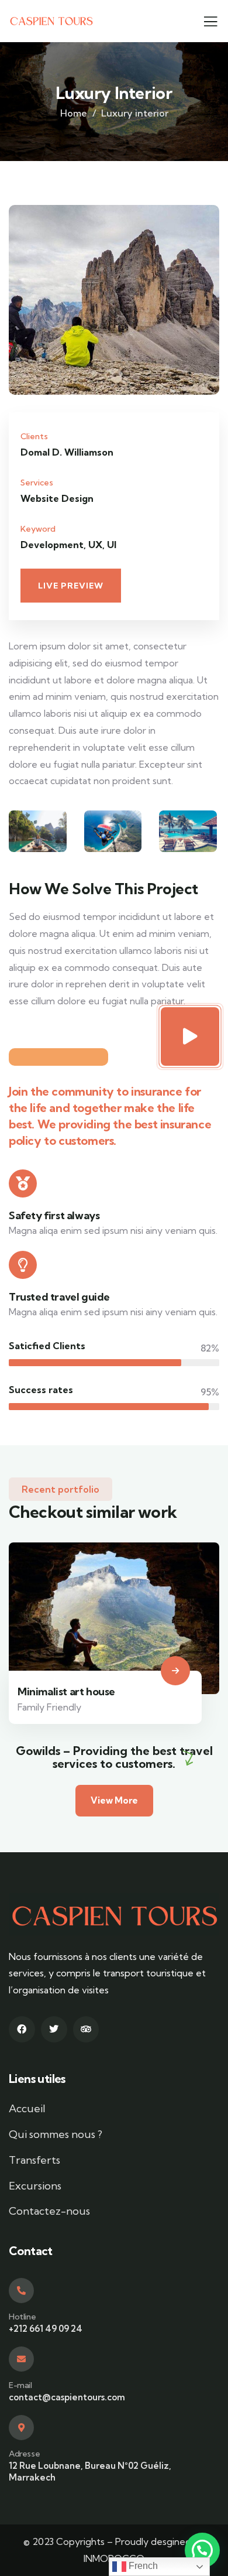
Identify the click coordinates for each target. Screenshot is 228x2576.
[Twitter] (54, 2029)
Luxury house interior (114, 1641)
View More (114, 1800)
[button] (214, 308)
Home (74, 113)
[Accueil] (51, 21)
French (142, 2566)
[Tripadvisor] (86, 2029)
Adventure (85, 1657)
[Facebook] (22, 2029)
